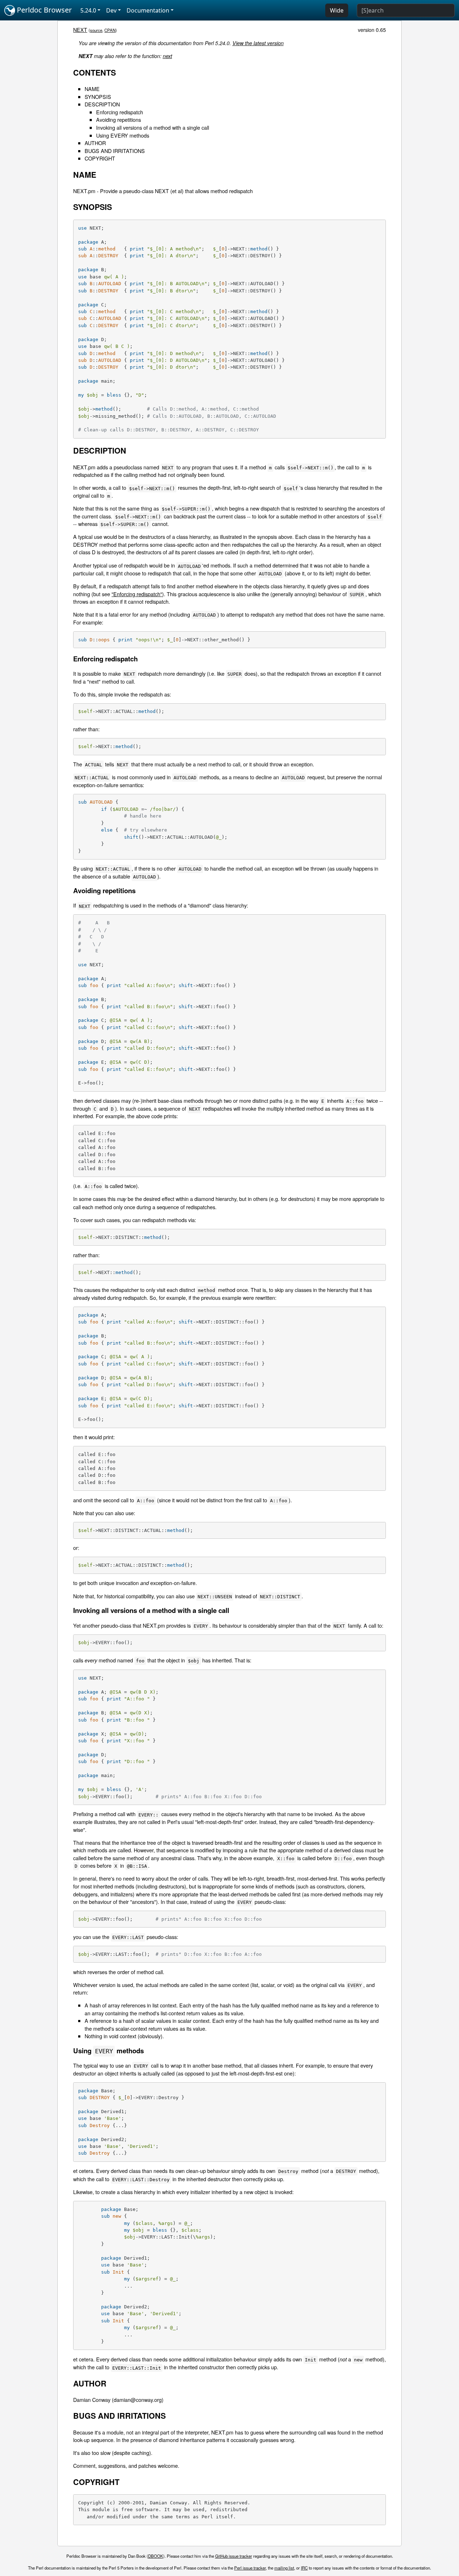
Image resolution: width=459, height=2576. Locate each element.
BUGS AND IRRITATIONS (115, 151)
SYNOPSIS (98, 97)
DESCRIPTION (102, 104)
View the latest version (258, 43)
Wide (337, 10)
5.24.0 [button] (88, 10)
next (167, 56)
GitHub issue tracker (234, 2556)
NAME (92, 89)
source (96, 30)
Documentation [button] (148, 10)
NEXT (80, 30)
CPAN (110, 30)
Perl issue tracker (250, 2568)
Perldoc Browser (43, 10)
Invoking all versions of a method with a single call (153, 127)
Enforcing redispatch (120, 112)
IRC (304, 2568)
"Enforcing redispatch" (137, 594)
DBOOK (156, 2556)
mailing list (284, 2568)
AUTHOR (95, 143)
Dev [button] (111, 10)
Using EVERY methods (123, 135)
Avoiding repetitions (119, 119)
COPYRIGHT (100, 158)
